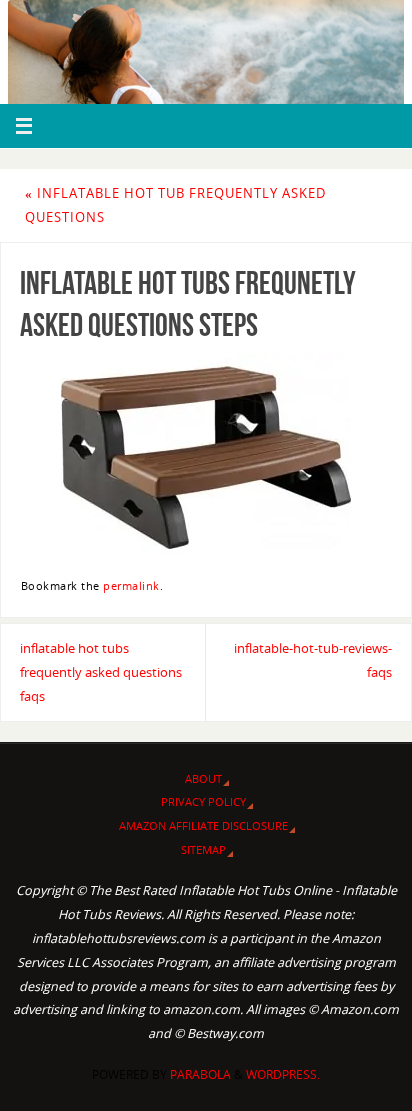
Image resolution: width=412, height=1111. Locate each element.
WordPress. (283, 1074)
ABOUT (203, 778)
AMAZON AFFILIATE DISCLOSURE (203, 825)
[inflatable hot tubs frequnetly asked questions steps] (206, 458)
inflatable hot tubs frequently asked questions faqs (101, 672)
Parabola (200, 1074)
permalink (131, 586)
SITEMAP (203, 849)
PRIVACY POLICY (203, 801)
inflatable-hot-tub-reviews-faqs (313, 660)
